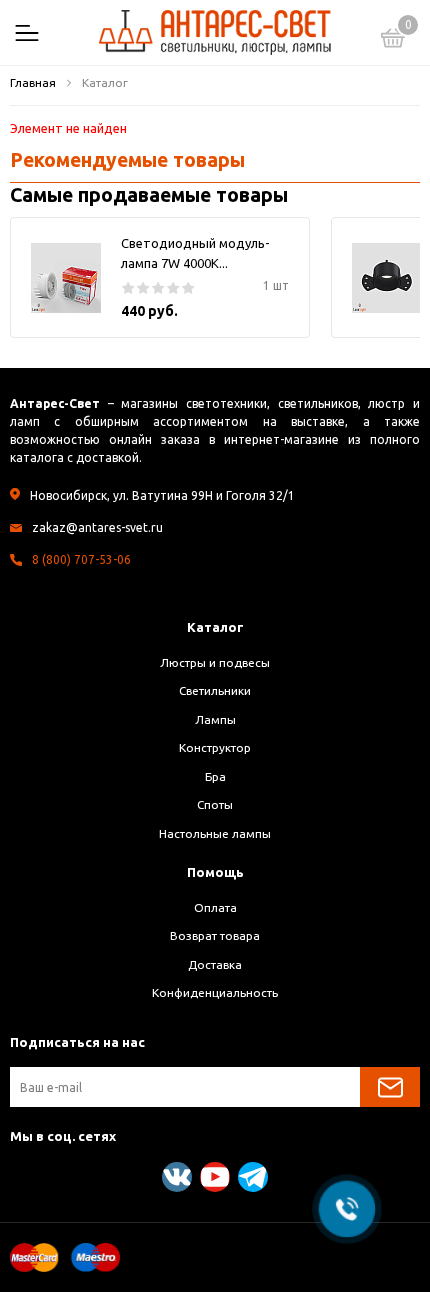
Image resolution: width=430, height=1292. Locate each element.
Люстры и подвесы (215, 662)
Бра (215, 776)
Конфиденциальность (215, 992)
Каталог (215, 627)
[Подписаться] (390, 1087)
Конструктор (215, 747)
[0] (393, 41)
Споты (215, 804)
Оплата (215, 907)
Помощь (215, 872)
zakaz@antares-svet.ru (97, 527)
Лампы (215, 719)
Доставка (215, 964)
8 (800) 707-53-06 (81, 559)
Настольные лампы (215, 833)
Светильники (215, 690)
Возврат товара (215, 935)
